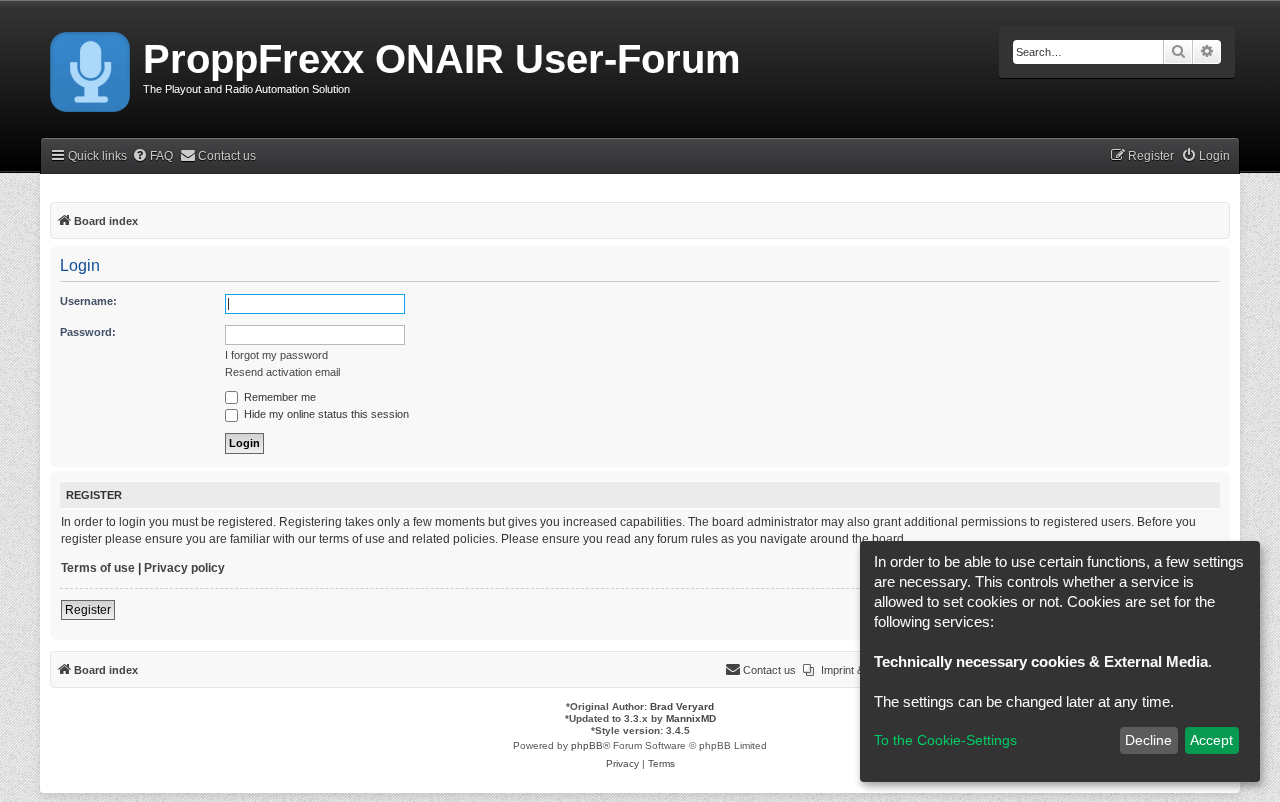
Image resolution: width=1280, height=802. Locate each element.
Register (88, 610)
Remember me (278, 397)
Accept (1211, 740)
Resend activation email (282, 372)
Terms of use (98, 568)
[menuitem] (152, 156)
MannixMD (691, 718)
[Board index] (91, 68)
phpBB (587, 745)
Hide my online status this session (325, 414)
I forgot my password (276, 355)
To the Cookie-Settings (945, 740)
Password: (88, 332)
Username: (88, 301)
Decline (1148, 740)
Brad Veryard (682, 706)
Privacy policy (184, 568)
